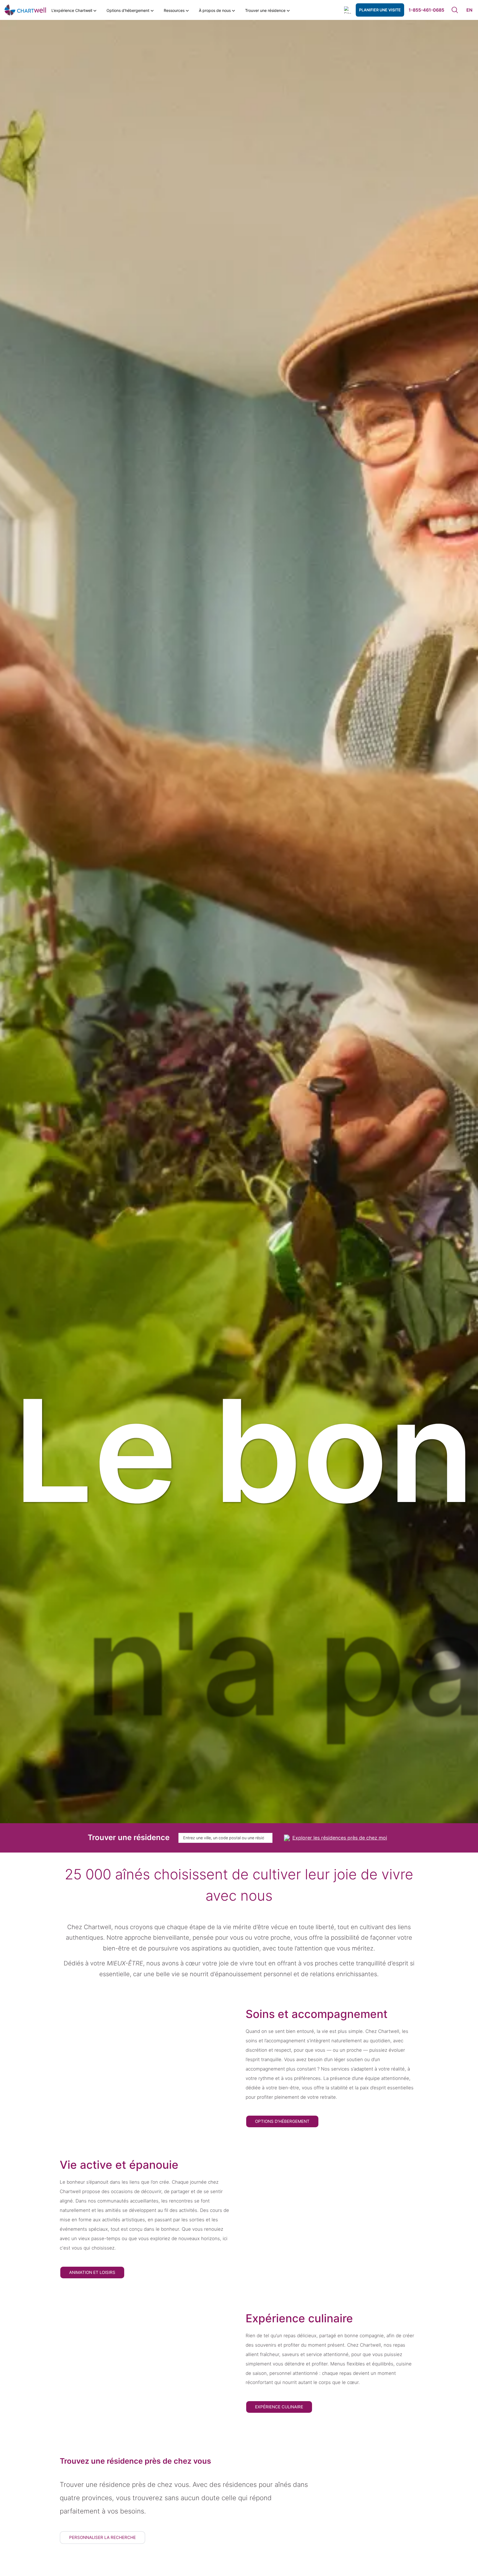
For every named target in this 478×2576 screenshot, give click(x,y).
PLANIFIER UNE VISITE (380, 10)
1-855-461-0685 (426, 10)
